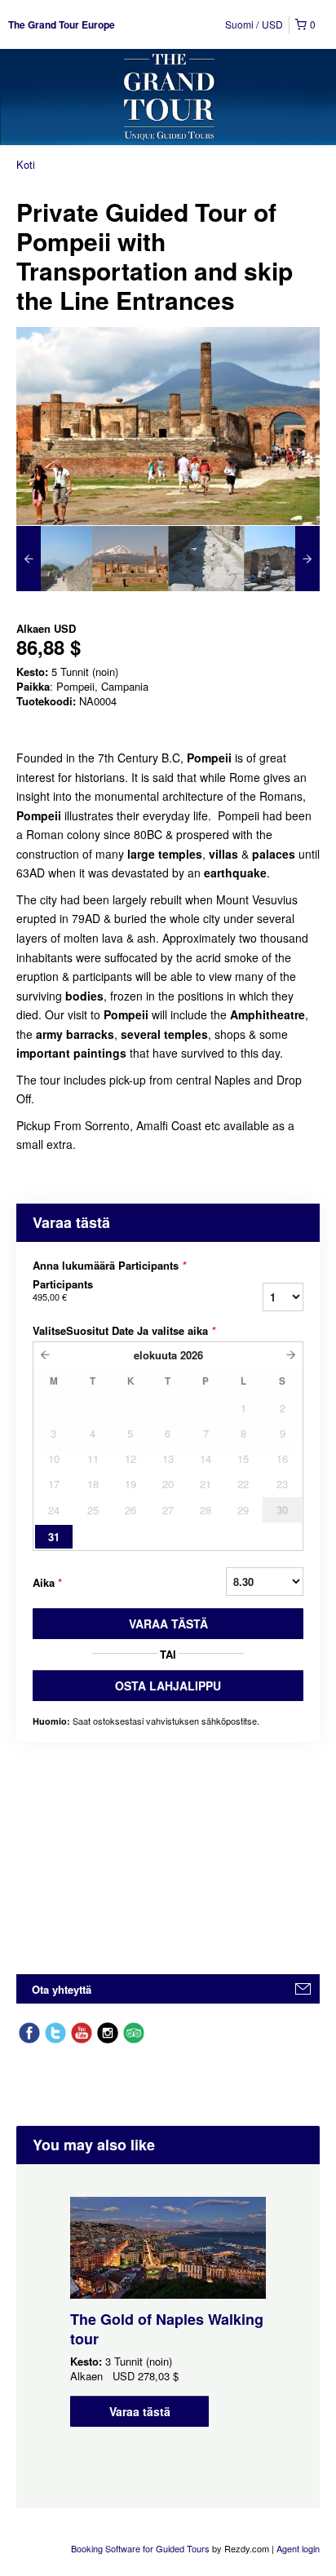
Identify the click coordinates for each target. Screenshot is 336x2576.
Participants (63, 1290)
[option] (54, 559)
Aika (47, 1582)
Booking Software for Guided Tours (141, 2548)
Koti (26, 164)
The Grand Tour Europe (62, 24)
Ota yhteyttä (62, 1989)
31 (54, 1537)
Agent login (298, 2548)
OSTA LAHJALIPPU (168, 1686)
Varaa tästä (140, 2411)
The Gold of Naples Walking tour (167, 2329)
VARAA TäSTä (168, 1624)
